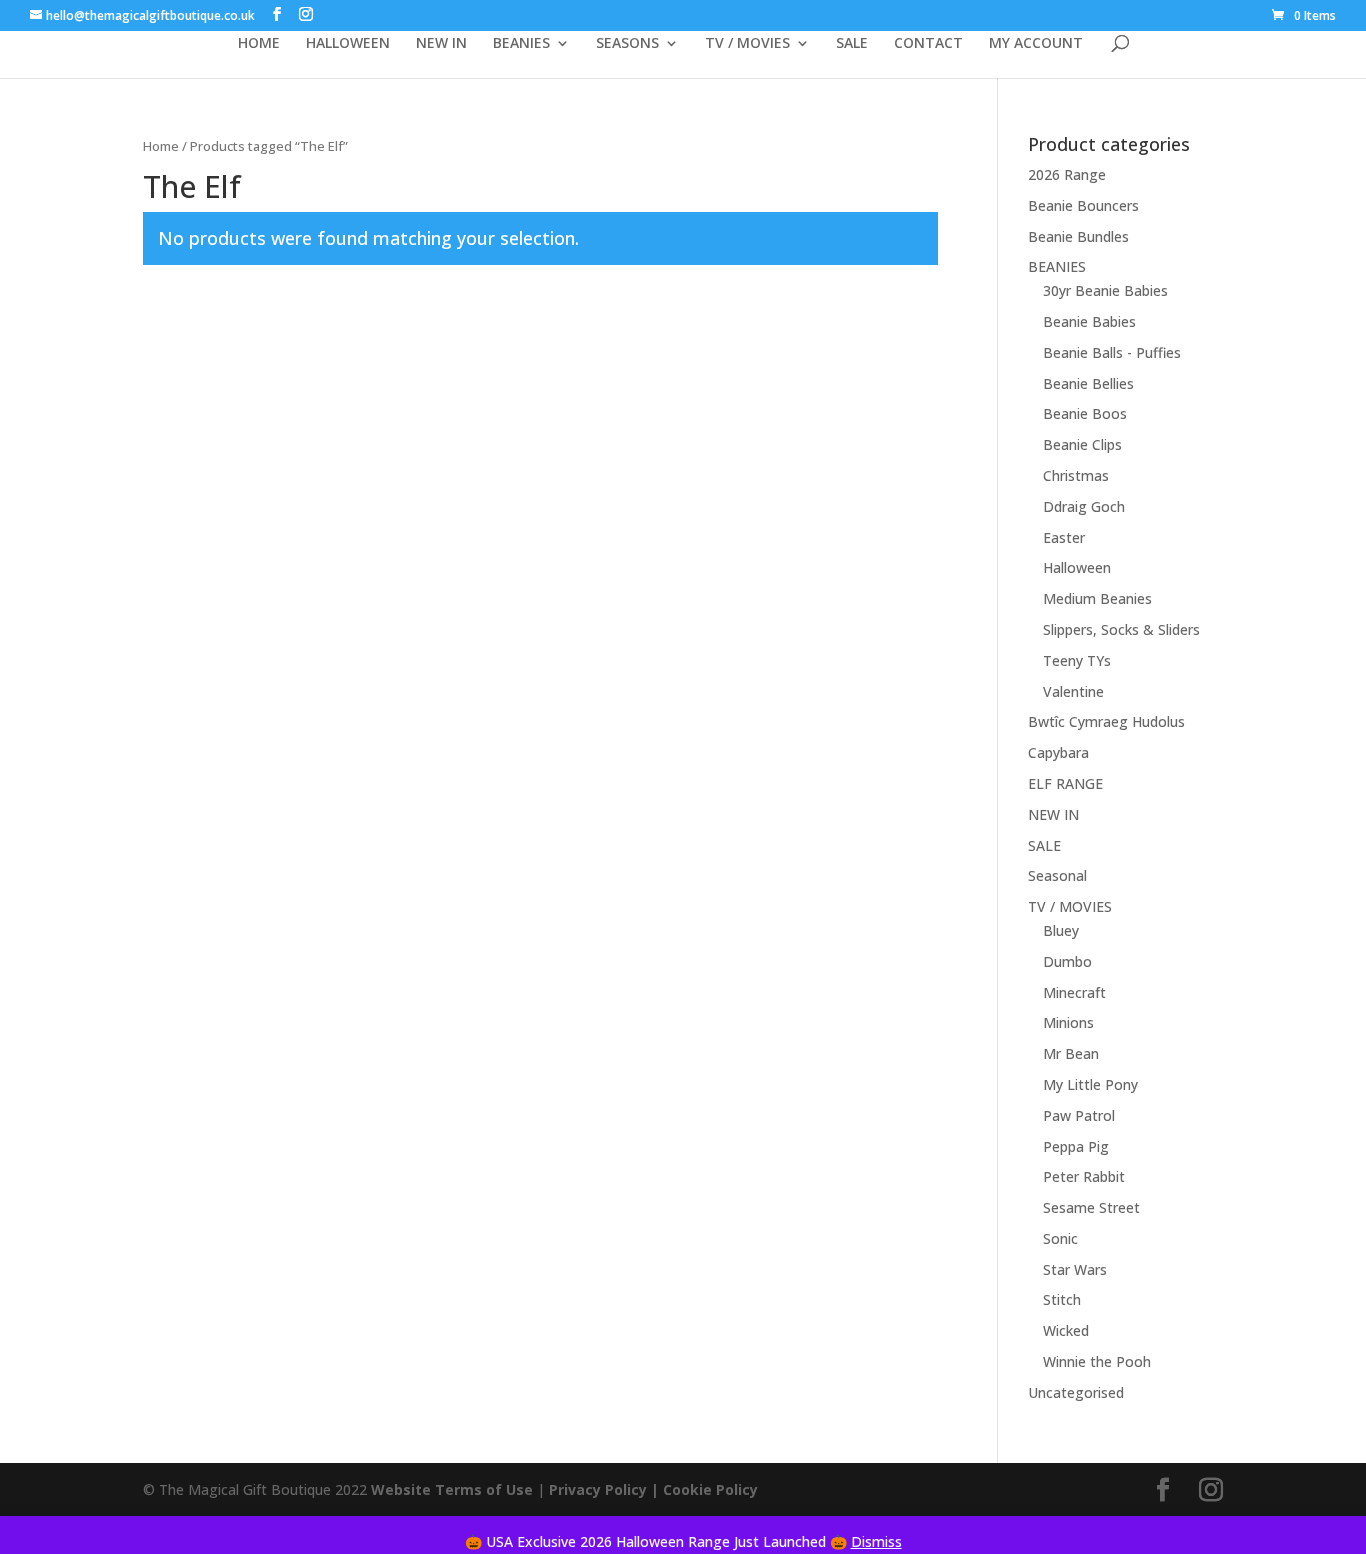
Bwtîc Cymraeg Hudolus (1106, 721)
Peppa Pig (1076, 1146)
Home (161, 146)
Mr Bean (1071, 1053)
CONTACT (928, 44)
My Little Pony (1090, 1084)
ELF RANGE (1065, 783)
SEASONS (627, 44)
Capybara (1058, 752)
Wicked (1066, 1330)
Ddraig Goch (1084, 506)
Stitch (1062, 1299)
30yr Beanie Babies (1105, 290)
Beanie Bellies (1088, 383)
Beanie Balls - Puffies (1112, 352)
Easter (1064, 537)
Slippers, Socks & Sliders (1121, 629)
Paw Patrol (1079, 1115)
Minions (1068, 1022)
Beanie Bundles (1078, 236)
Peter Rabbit (1084, 1176)
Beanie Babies (1089, 321)
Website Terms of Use (452, 1489)
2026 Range (1067, 174)
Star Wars (1075, 1269)
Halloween (1077, 567)
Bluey (1061, 930)
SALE (852, 44)
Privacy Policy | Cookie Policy (655, 1489)
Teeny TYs (1077, 660)
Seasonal (1057, 875)
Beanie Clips (1082, 444)
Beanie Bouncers (1083, 205)
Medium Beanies (1097, 598)
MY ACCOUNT (1036, 44)
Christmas (1076, 475)
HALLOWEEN (348, 44)
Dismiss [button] (876, 1541)
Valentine (1073, 691)
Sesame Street (1091, 1207)
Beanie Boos (1085, 413)
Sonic (1060, 1238)
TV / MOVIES (747, 44)
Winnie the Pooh (1097, 1361)
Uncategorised (1076, 1392)
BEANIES (521, 44)
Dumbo (1067, 961)
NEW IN (441, 44)
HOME (259, 44)
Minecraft (1074, 992)
